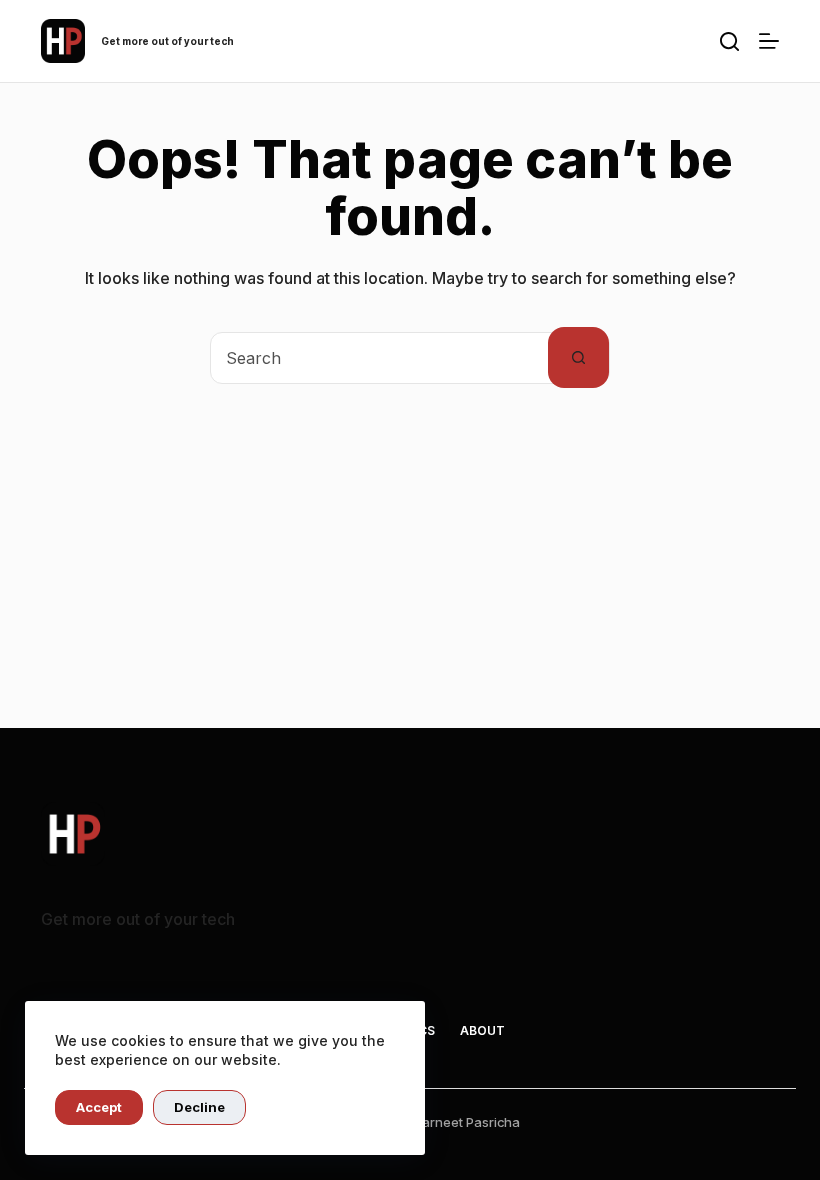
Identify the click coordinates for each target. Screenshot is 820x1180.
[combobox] (379, 358)
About (482, 1030)
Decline (199, 1107)
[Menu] (769, 41)
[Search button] (578, 357)
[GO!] (729, 41)
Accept (99, 1107)
